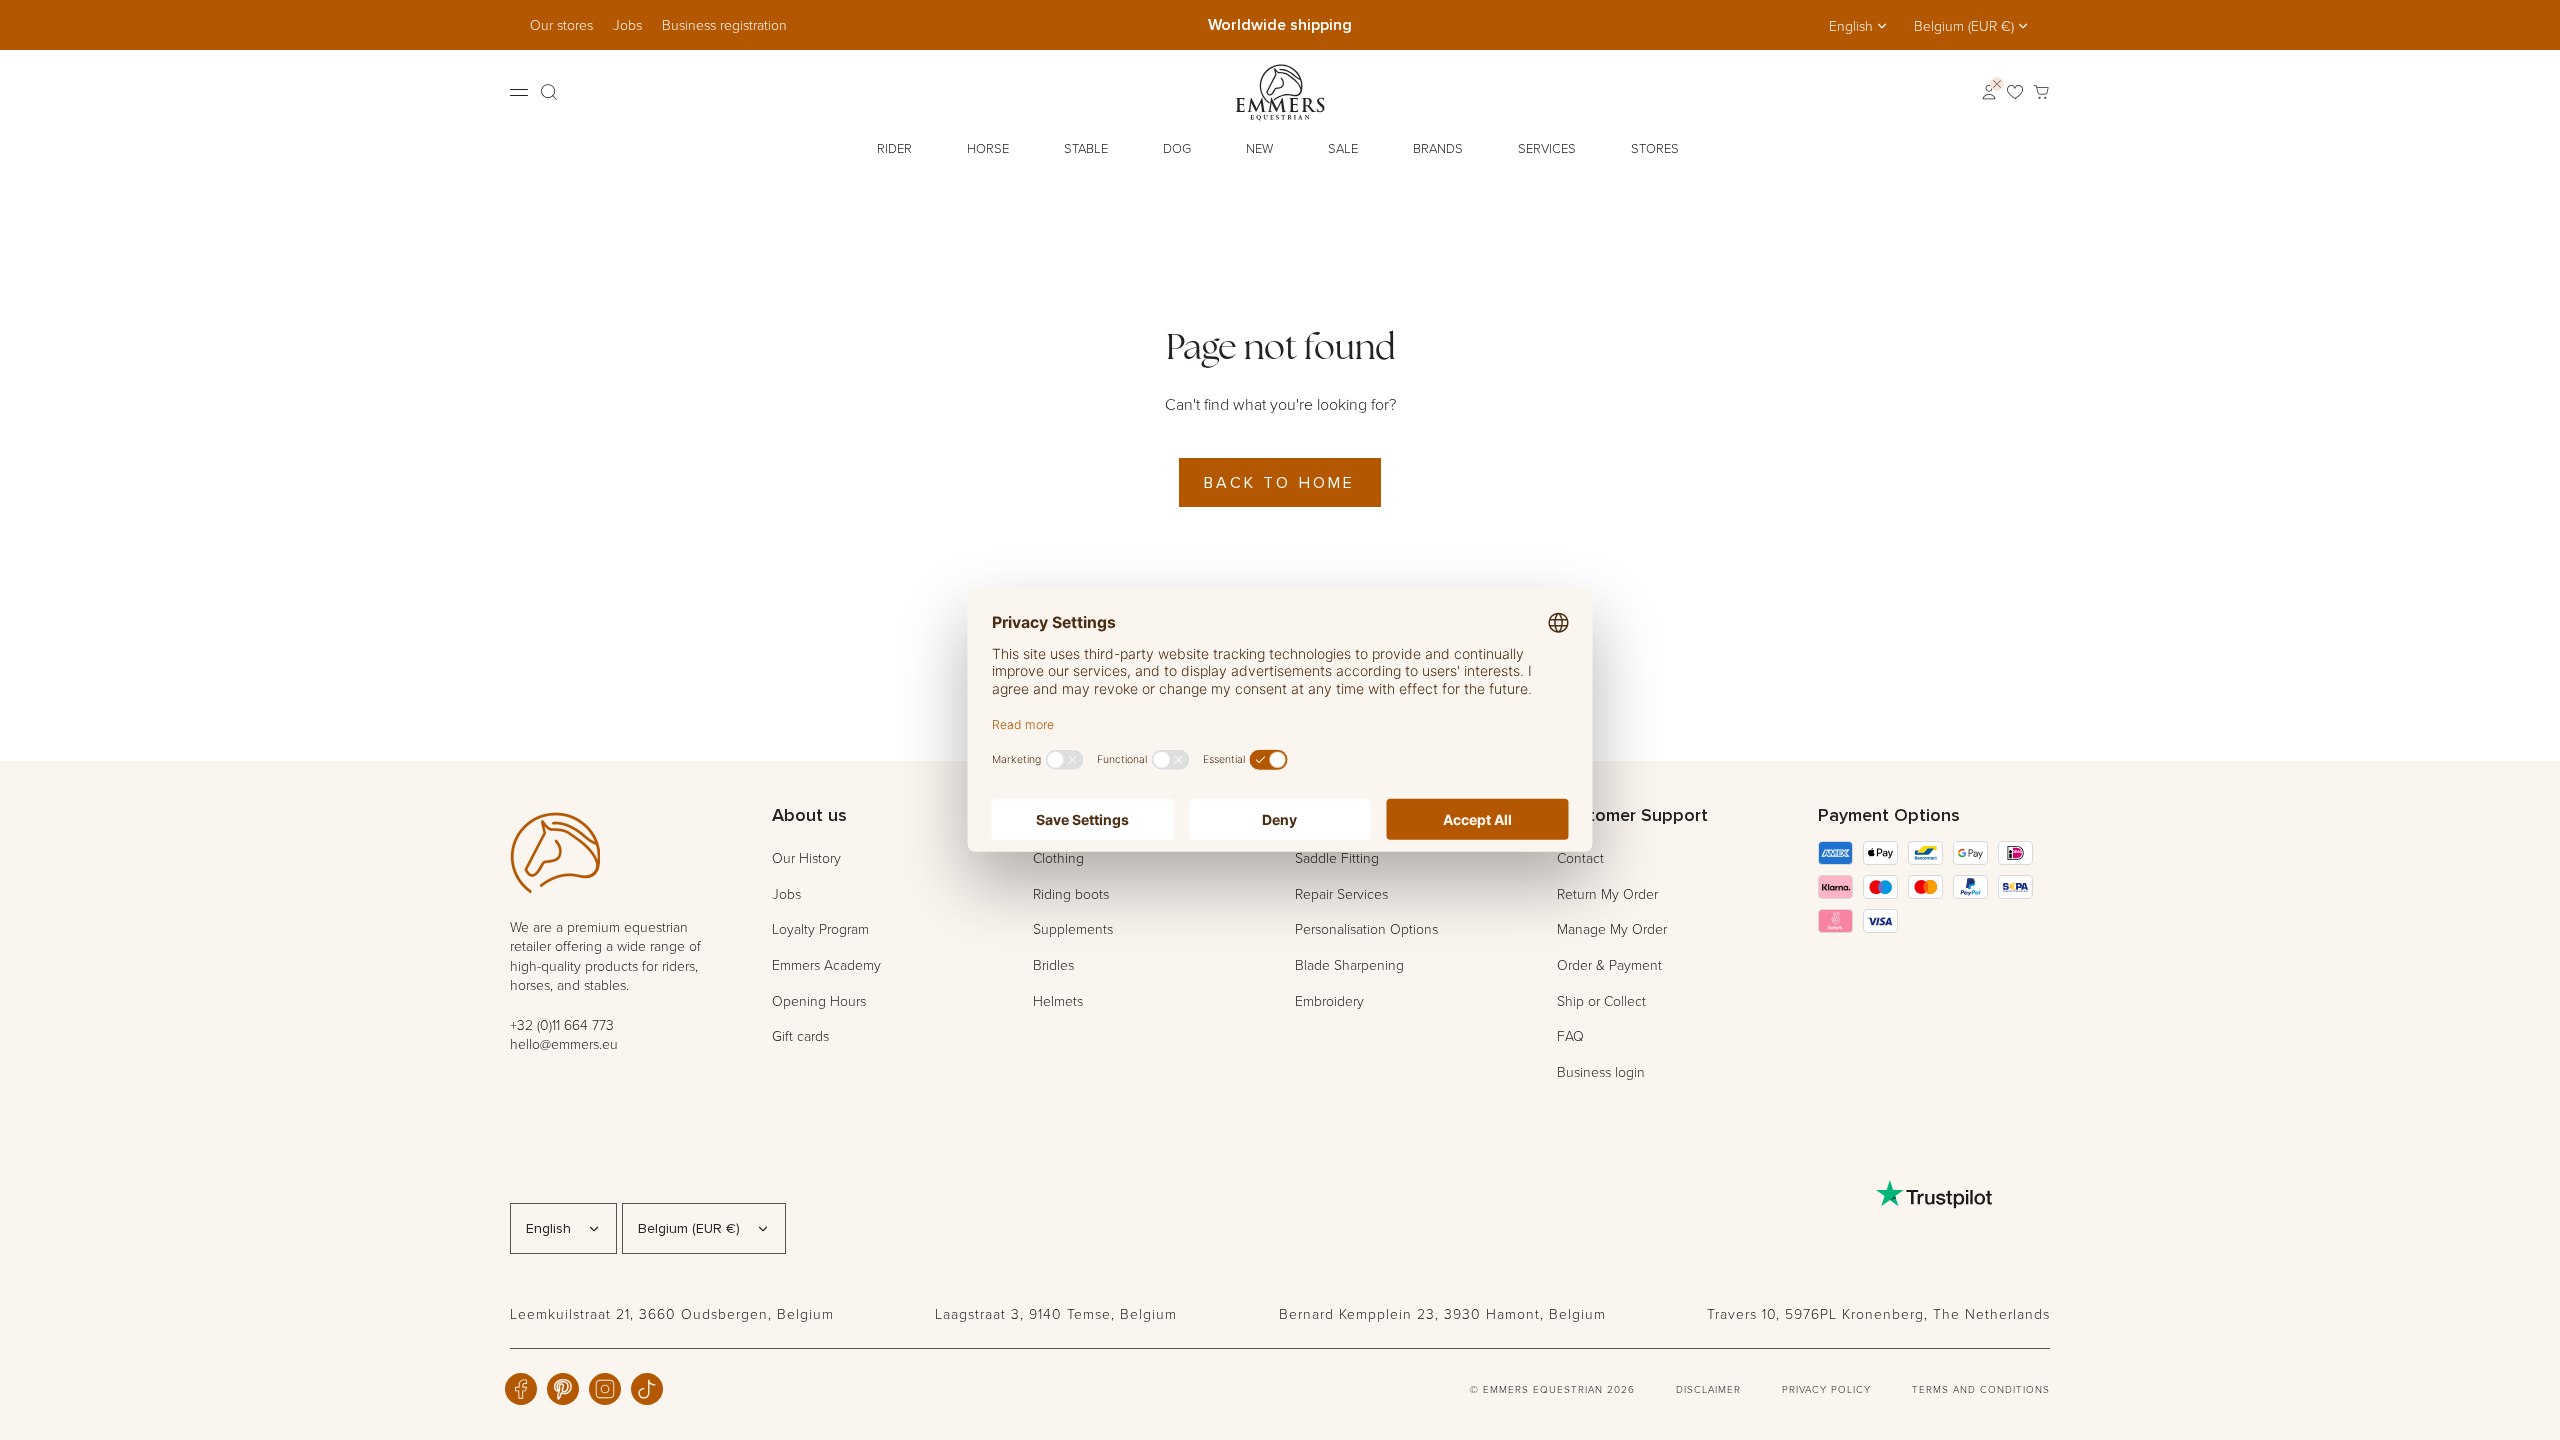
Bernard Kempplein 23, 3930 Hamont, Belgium (1442, 1313)
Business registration (724, 24)
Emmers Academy (826, 964)
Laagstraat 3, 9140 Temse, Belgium (1056, 1313)
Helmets (1058, 1000)
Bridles (1053, 964)
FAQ (1570, 1035)
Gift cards (800, 1035)
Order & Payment (1609, 964)
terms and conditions (1981, 1389)
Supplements (1073, 928)
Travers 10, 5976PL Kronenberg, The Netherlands (1878, 1313)
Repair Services (1341, 893)
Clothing (1058, 857)
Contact (1580, 857)
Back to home (1279, 482)
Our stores (561, 24)
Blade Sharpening (1349, 964)
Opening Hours (819, 1000)
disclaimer (1708, 1389)
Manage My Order (1612, 928)
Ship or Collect (1601, 1000)
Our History (806, 857)
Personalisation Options (1366, 928)
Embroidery (1329, 1000)
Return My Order (1607, 893)
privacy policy (1826, 1389)
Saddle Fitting (1337, 857)
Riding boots (1071, 893)
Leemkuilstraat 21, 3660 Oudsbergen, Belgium (672, 1313)
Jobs (627, 24)
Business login (1601, 1071)
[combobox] (1859, 26)
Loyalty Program (820, 928)
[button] (897, 149)
